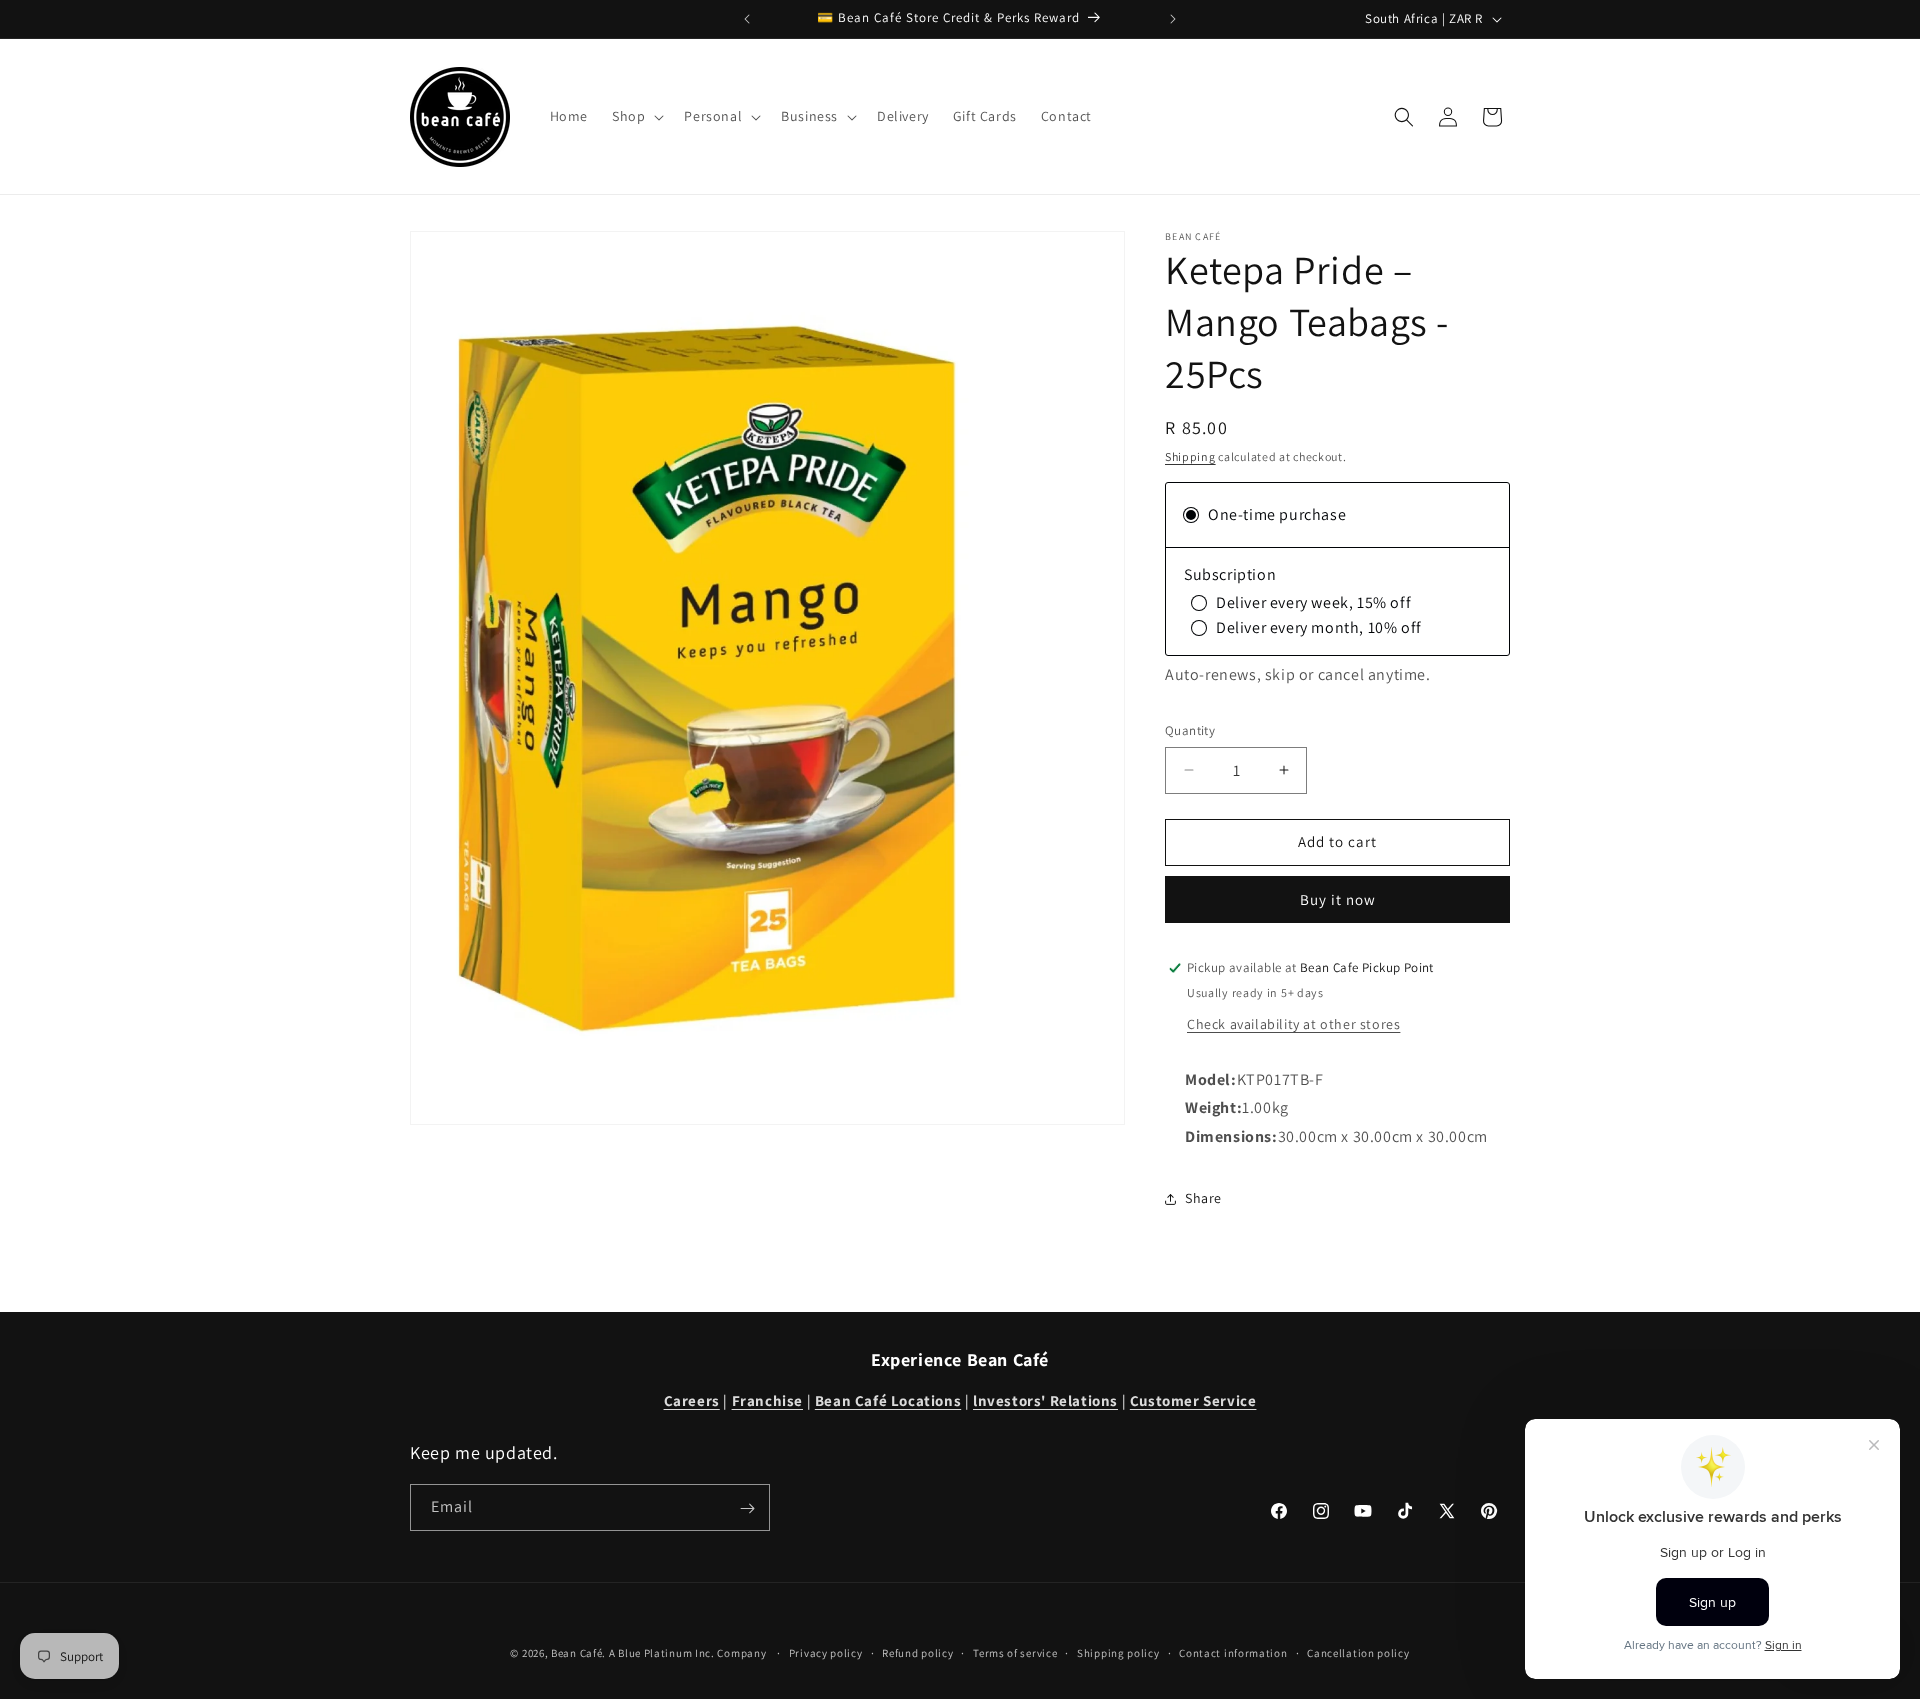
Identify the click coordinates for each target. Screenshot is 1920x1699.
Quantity (1190, 730)
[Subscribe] (747, 1508)
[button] (636, 116)
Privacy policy (826, 1652)
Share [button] (1203, 1198)
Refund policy (917, 1652)
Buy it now (1338, 899)
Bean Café (576, 1653)
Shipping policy (1118, 1652)
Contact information (1233, 1652)
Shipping (1190, 456)
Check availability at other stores (1293, 1024)
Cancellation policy (1358, 1652)
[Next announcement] (1173, 19)
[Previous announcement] (747, 19)
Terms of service (1015, 1652)
